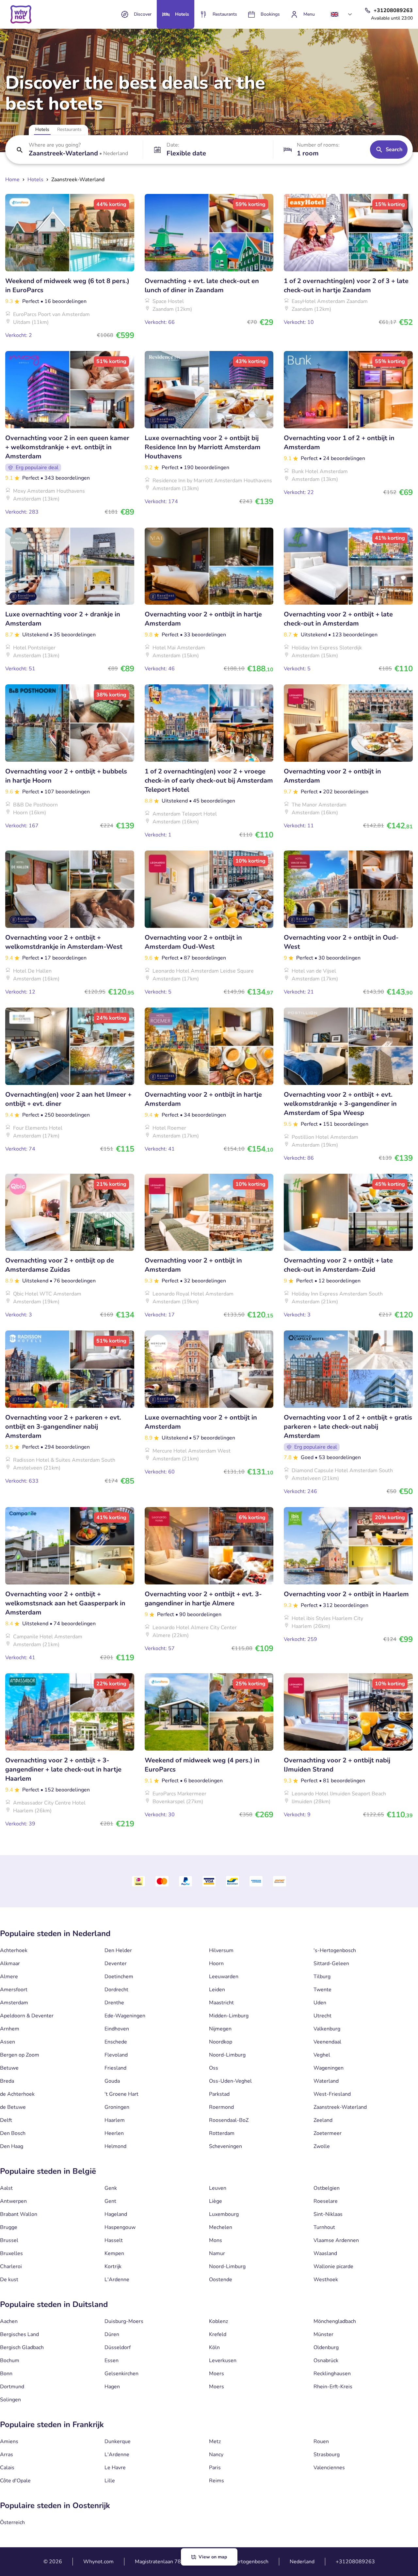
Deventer (116, 1964)
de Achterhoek (17, 2094)
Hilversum (221, 1950)
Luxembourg (224, 2214)
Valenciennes (329, 2468)
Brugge (9, 2227)
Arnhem (10, 2029)
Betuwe (9, 2068)
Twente (322, 1990)
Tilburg (322, 1977)
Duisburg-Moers (124, 2321)
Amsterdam (14, 2003)
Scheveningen (225, 2146)
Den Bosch (13, 2133)
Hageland (116, 2214)
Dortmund (12, 2387)
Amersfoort (14, 1990)
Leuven (218, 2188)
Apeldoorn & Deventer (27, 2016)
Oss (214, 2068)
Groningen (117, 2107)
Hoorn (216, 1964)
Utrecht (322, 2016)
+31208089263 (355, 2562)
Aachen (9, 2321)
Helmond (115, 2146)
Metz (215, 2441)
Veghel (322, 2055)
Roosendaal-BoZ (229, 2120)
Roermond (221, 2107)
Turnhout (324, 2227)
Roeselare (326, 2201)
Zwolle (322, 2146)
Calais (7, 2468)
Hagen (112, 2387)
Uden (320, 2003)
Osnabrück (326, 2361)
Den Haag (12, 2146)
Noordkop (221, 2042)
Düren (112, 2334)
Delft (6, 2120)
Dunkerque (118, 2441)
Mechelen (221, 2227)
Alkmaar (10, 1964)
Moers (217, 2374)
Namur (217, 2253)
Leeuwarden (224, 1977)
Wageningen (329, 2068)
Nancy (216, 2455)
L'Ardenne (117, 2280)
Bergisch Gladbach (22, 2347)
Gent (110, 2201)
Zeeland (323, 2120)
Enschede (116, 2042)
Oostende (221, 2280)
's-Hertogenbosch (335, 1950)
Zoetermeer (328, 2133)
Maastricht (221, 2003)
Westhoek (326, 2280)
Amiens (9, 2441)
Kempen (114, 2253)
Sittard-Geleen (331, 1964)
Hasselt (114, 2240)
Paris (215, 2468)
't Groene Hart (121, 2094)
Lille (110, 2481)
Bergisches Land (19, 2334)
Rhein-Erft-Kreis (333, 2387)
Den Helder (118, 1950)
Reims (217, 2481)
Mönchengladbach (335, 2321)
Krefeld (218, 2334)
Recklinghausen (332, 2374)
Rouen (321, 2441)
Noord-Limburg (227, 2055)
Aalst (6, 2188)
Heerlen (114, 2133)
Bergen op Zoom (20, 2055)
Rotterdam (222, 2133)
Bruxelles (11, 2253)
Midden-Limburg (229, 2016)
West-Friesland (332, 2094)
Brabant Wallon (19, 2214)
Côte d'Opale (15, 2481)
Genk (111, 2188)
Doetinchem (119, 1977)
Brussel (9, 2240)
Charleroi (11, 2266)
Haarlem (115, 2120)
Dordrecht (116, 1990)
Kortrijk (113, 2266)
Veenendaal (327, 2042)
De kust (9, 2280)
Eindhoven (117, 2029)
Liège (216, 2201)
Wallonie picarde (333, 2266)
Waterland (326, 2081)
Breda (7, 2081)
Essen (112, 2361)
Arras (7, 2455)
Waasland (325, 2253)
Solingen (10, 2400)
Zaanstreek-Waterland (340, 2107)
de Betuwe (13, 2107)
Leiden (217, 1990)
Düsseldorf (118, 2347)
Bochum (10, 2361)
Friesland (115, 2068)
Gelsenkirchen (121, 2374)
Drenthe (114, 2003)
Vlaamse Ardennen (336, 2240)
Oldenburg (326, 2347)
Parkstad (219, 2094)
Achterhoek (14, 1950)
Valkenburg (327, 2029)
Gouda (112, 2081)
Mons (216, 2240)
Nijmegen (220, 2029)
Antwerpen (13, 2201)
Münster (323, 2334)
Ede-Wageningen (125, 2016)
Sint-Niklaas (328, 2214)
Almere (9, 1977)
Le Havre (115, 2468)
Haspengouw (120, 2227)
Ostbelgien (327, 2188)
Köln (214, 2347)
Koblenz (218, 2321)
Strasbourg (327, 2455)
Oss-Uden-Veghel (230, 2081)
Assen (8, 2042)
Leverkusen (223, 2361)
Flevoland (116, 2055)
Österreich (12, 2522)
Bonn (6, 2374)
